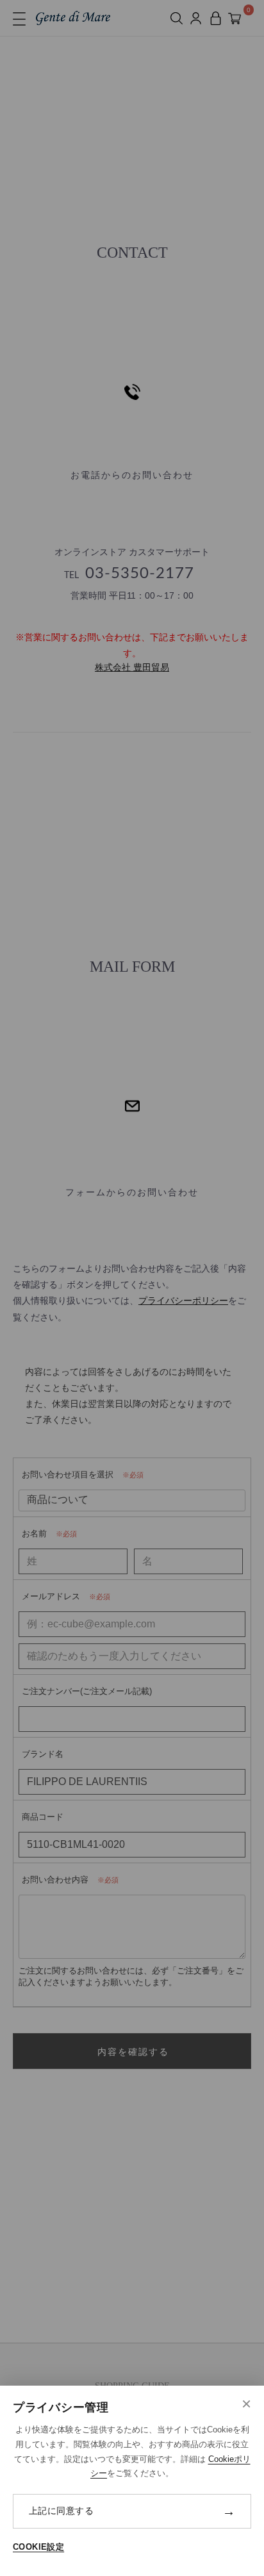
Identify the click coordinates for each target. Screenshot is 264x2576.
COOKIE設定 (38, 2547)
